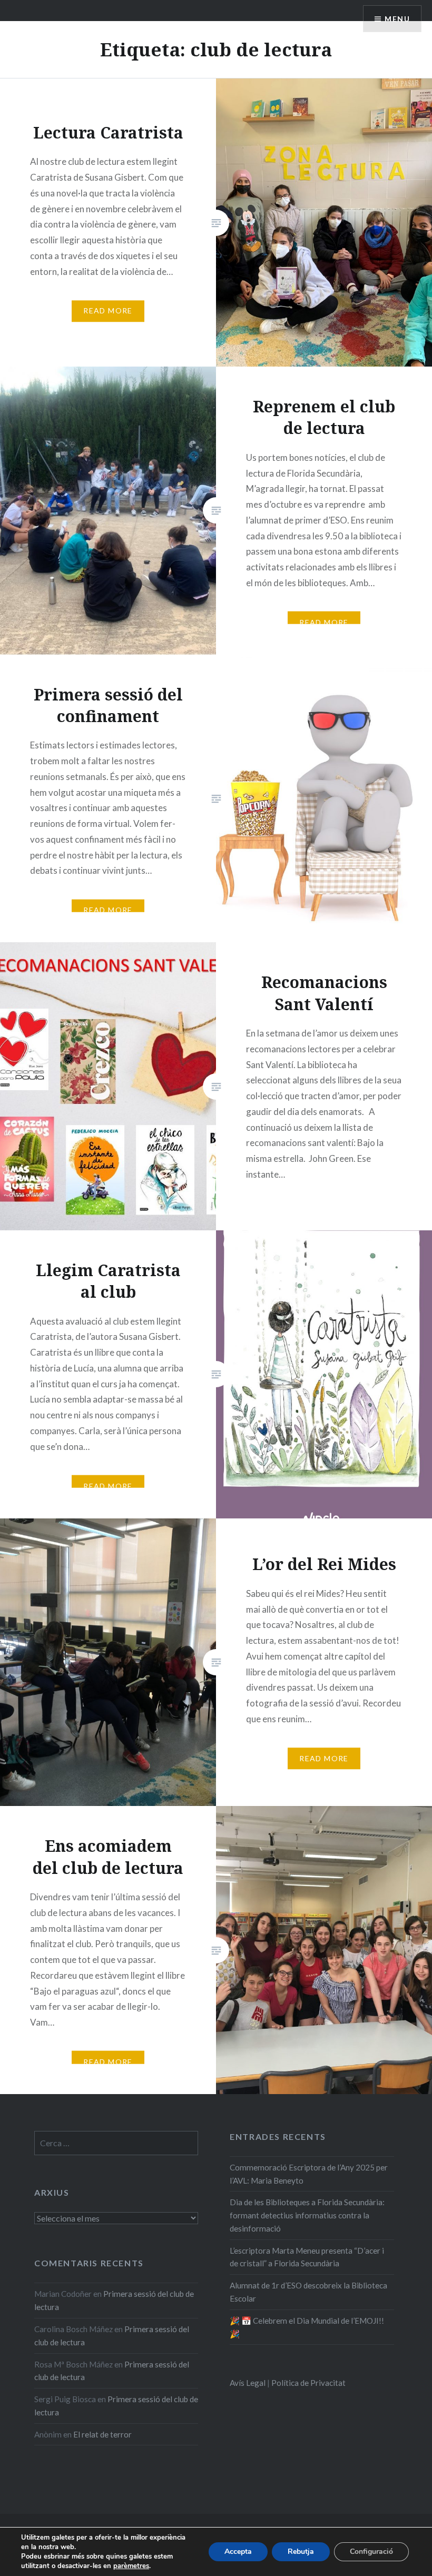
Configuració (371, 2552)
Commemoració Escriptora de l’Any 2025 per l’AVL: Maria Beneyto (309, 2174)
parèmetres (131, 2566)
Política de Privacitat (308, 2383)
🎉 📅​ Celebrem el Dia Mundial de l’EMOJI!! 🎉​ (307, 2327)
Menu (397, 19)
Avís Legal (248, 2383)
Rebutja (301, 2552)
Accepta (238, 2552)
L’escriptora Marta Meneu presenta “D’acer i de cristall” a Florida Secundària (307, 2257)
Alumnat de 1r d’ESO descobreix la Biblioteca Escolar (308, 2292)
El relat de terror (102, 2434)
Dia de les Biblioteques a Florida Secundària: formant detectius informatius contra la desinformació (307, 2215)
